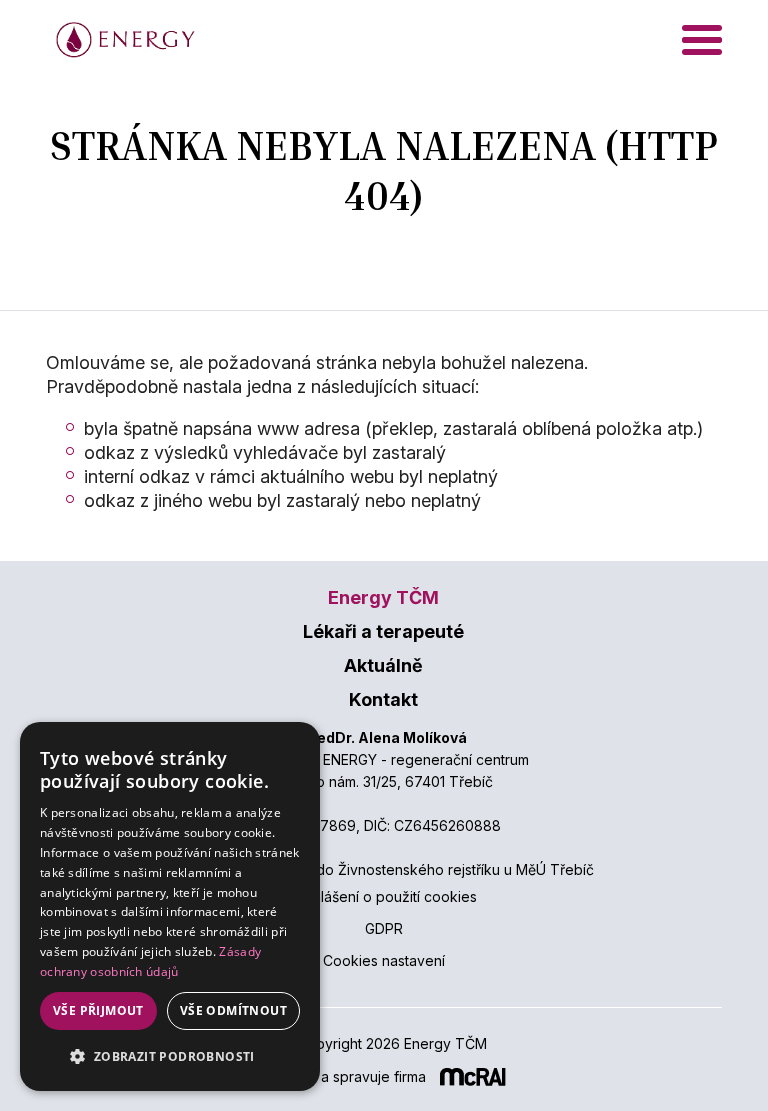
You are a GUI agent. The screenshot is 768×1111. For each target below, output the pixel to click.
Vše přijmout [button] (98, 1010)
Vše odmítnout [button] (233, 1010)
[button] (170, 1057)
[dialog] (170, 906)
